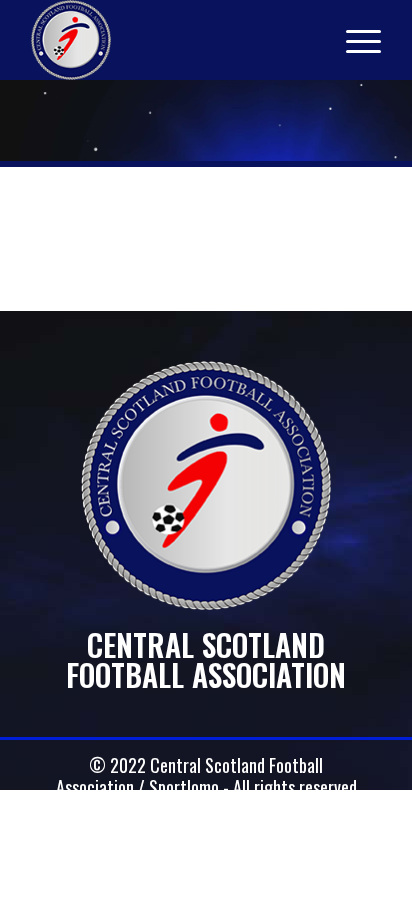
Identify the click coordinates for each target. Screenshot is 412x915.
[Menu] (353, 40)
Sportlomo (184, 787)
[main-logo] (171, 40)
